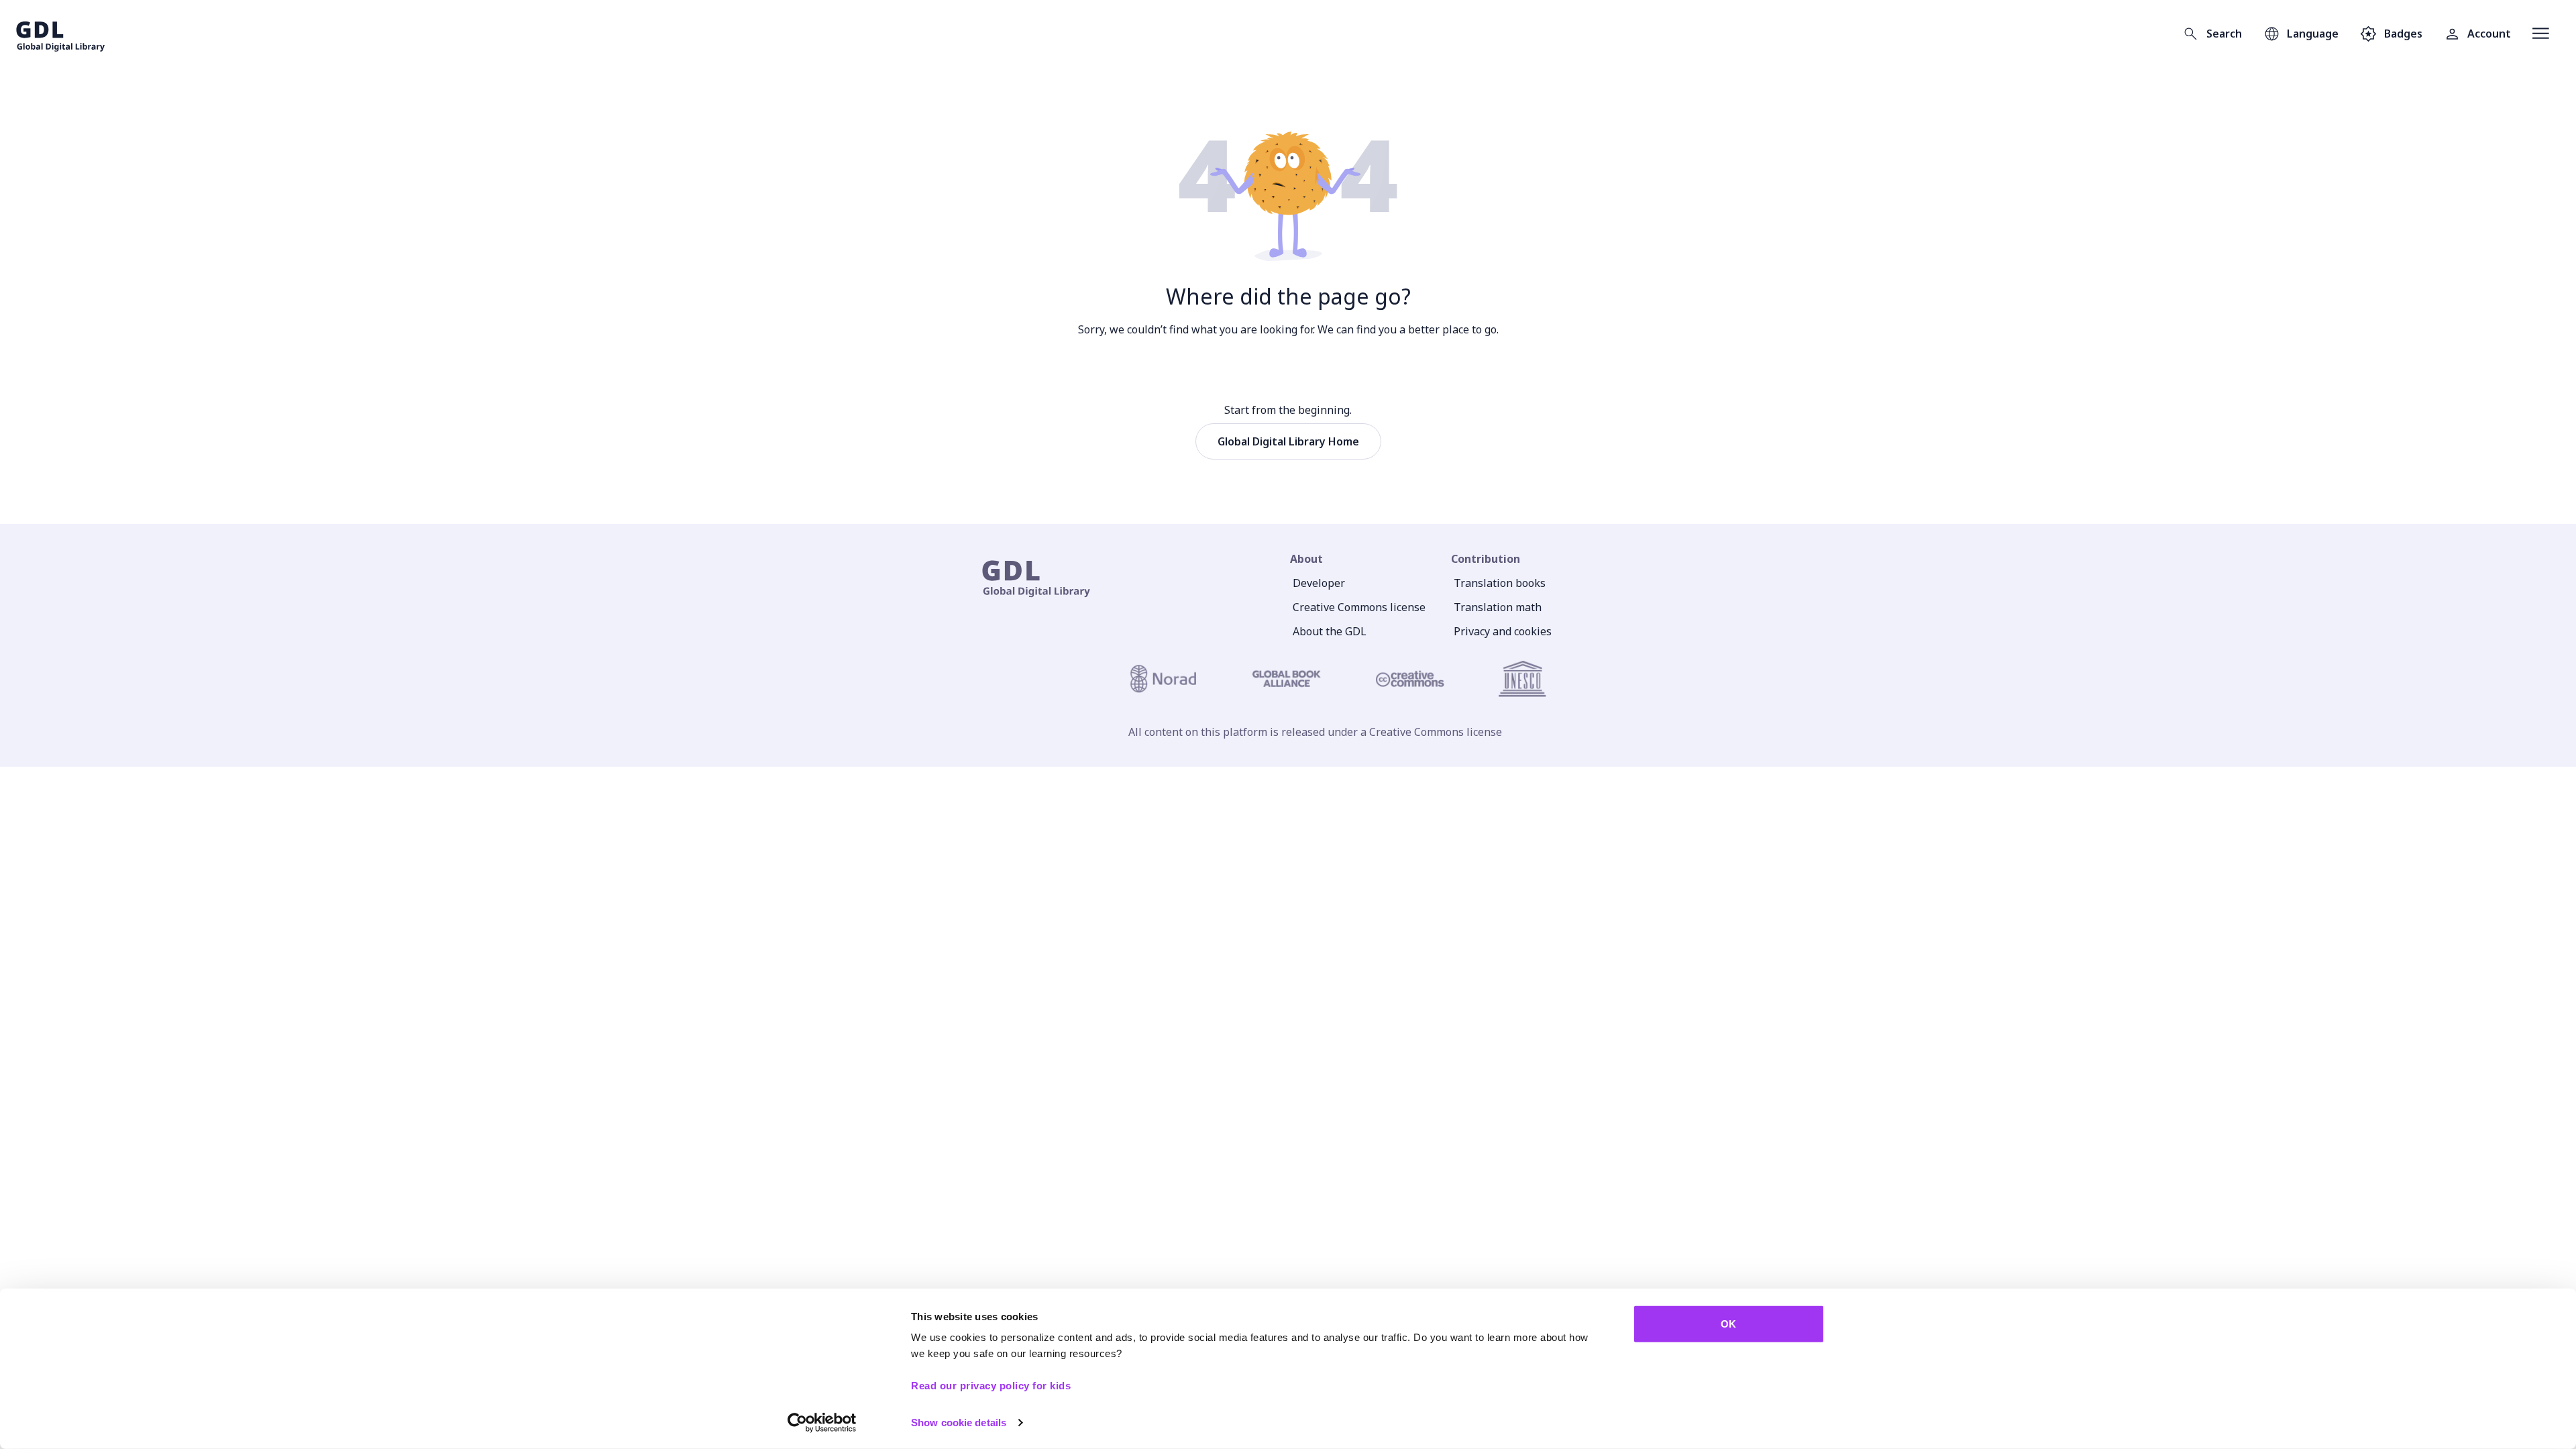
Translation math (1498, 607)
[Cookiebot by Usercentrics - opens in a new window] (822, 1423)
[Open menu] (2541, 34)
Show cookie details (959, 1423)
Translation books (1500, 583)
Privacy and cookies (1503, 631)
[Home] (61, 34)
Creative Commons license (1359, 607)
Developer (1319, 583)
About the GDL (1330, 631)
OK (1728, 1324)
